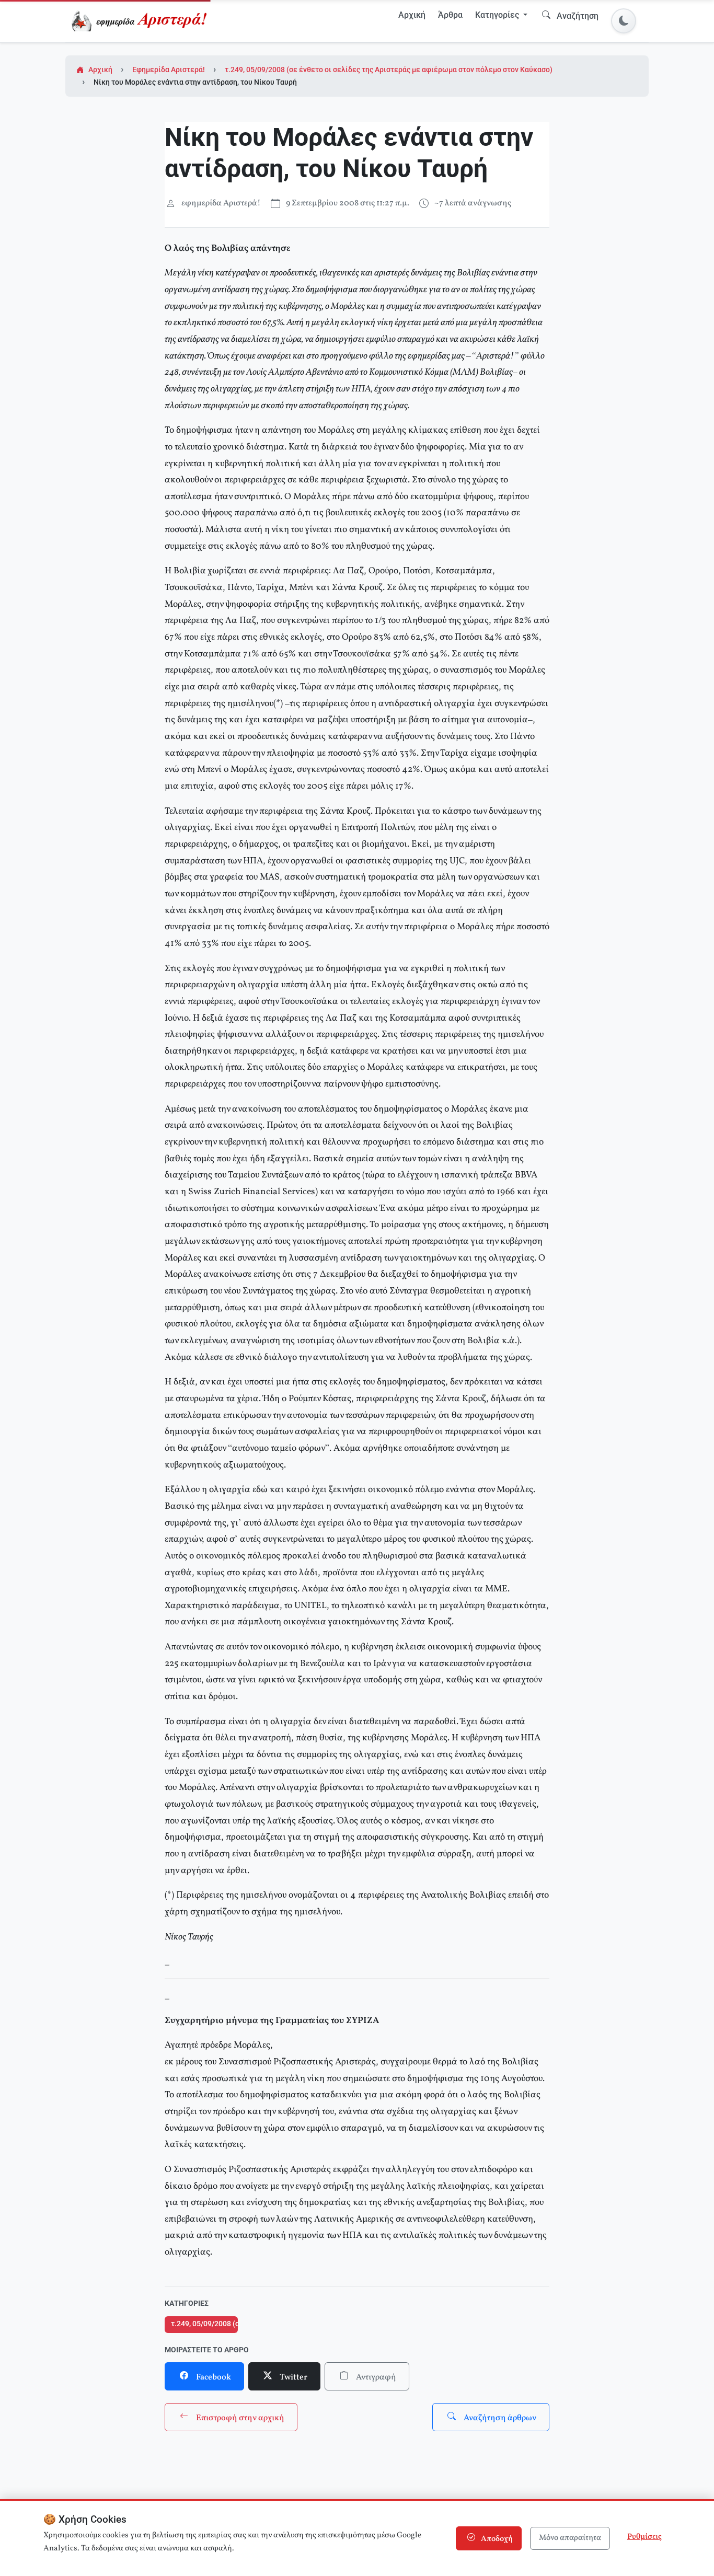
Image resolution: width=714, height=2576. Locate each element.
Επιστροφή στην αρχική (239, 2418)
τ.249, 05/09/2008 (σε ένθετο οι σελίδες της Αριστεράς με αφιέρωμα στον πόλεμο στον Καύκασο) (389, 70)
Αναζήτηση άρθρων (499, 2418)
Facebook (213, 2377)
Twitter (293, 2377)
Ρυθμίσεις (644, 2537)
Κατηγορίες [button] (498, 15)
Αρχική (412, 15)
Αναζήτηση (577, 16)
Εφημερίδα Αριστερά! (169, 70)
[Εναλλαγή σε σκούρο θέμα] (624, 21)
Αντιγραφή (375, 2377)
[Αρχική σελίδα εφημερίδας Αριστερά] (141, 21)
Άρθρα (450, 15)
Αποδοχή (496, 2539)
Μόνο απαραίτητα (570, 2538)
